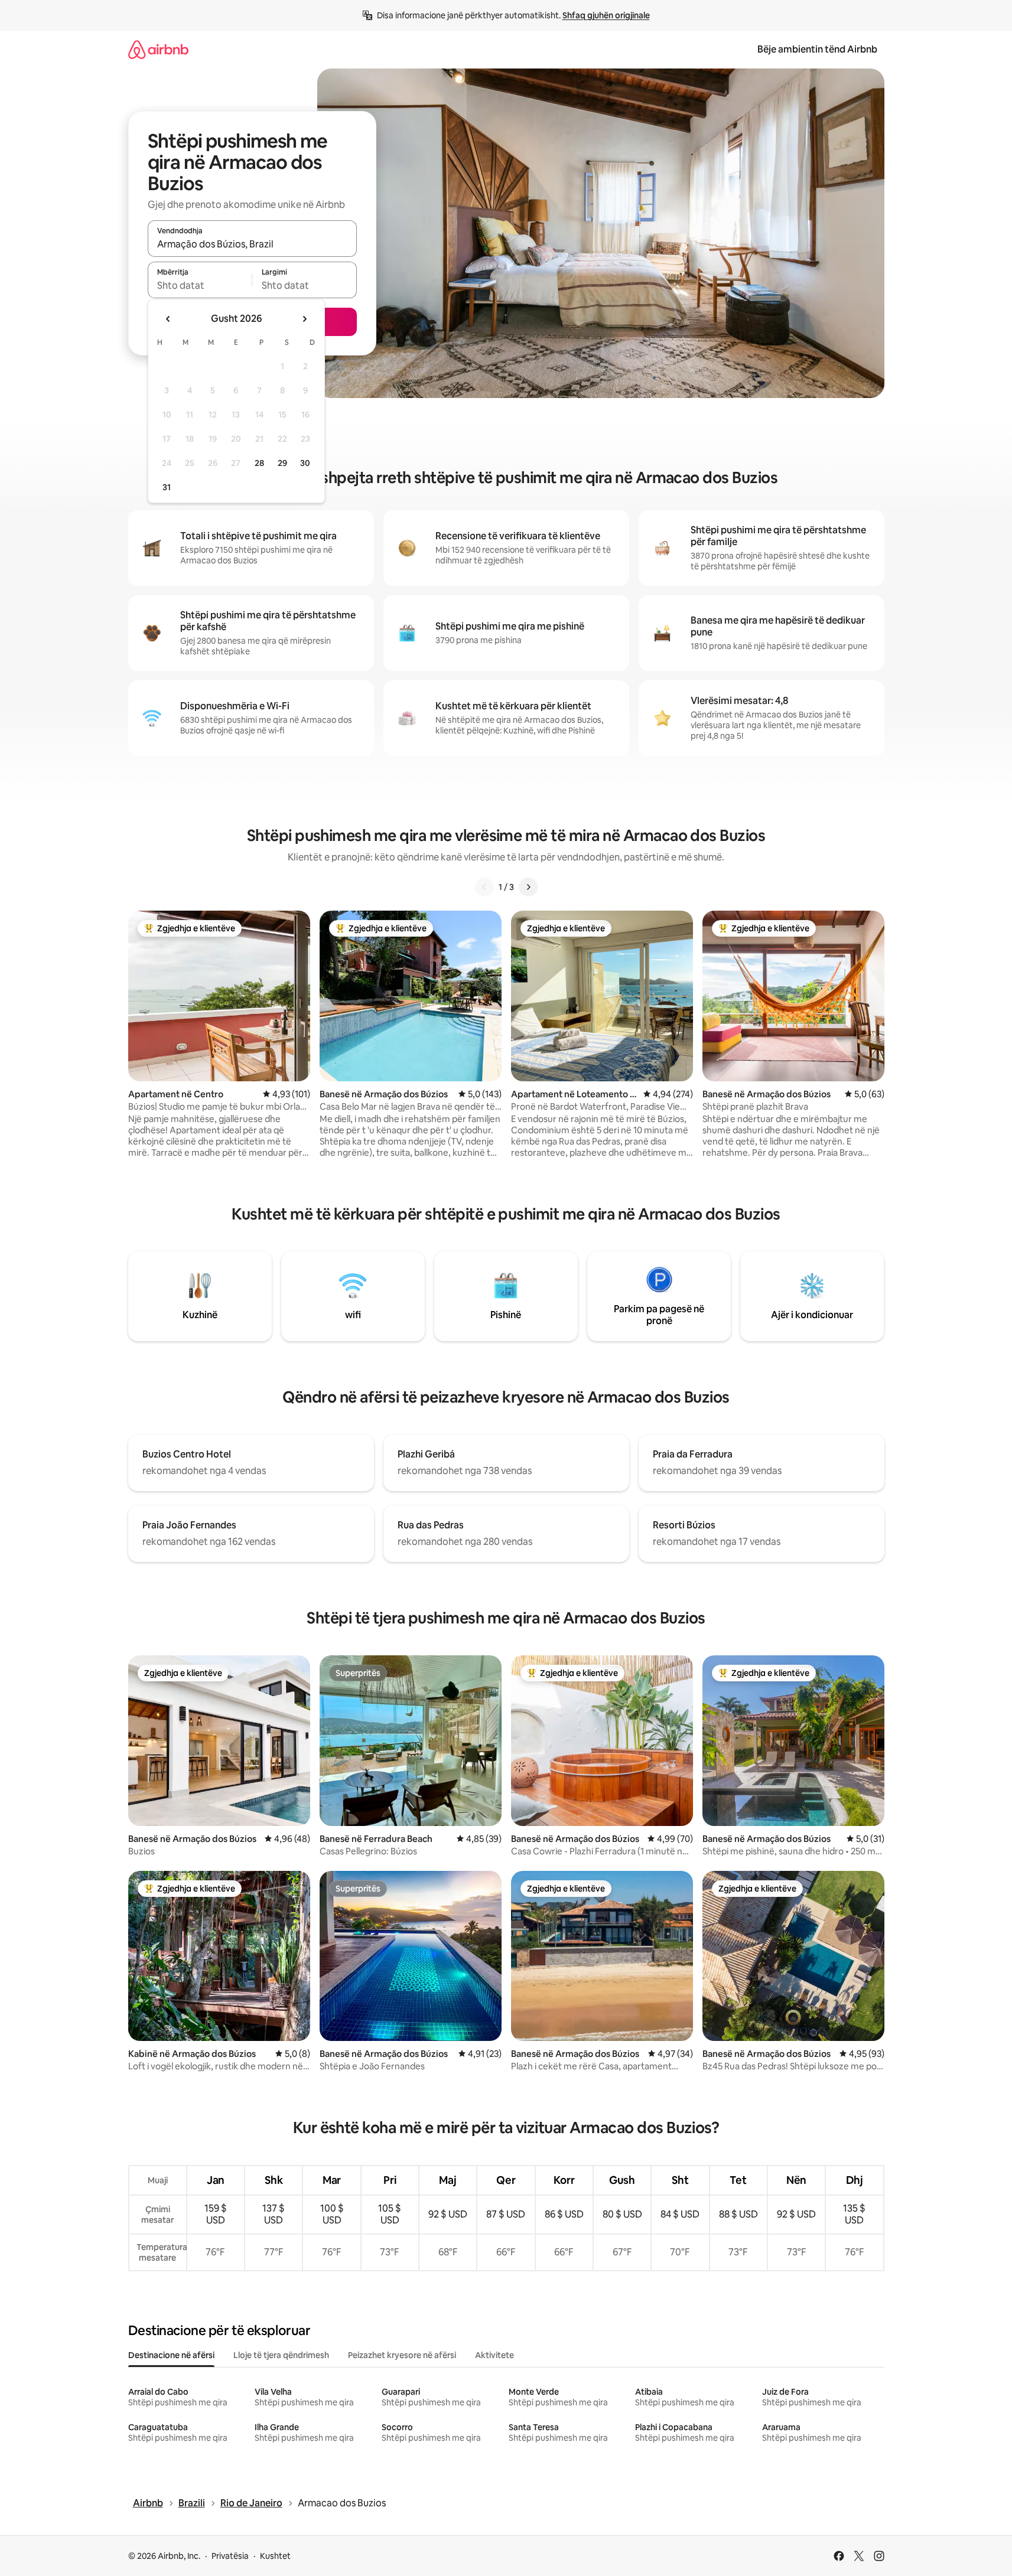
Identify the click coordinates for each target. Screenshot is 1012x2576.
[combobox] (252, 244)
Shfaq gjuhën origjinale (606, 15)
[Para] (528, 887)
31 (167, 487)
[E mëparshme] (484, 887)
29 (282, 463)
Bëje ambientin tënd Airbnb (817, 49)
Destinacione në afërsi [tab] (171, 2355)
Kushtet (275, 2556)
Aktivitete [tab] (494, 2355)
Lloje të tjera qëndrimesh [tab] (281, 2355)
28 (259, 463)
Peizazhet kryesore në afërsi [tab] (402, 2355)
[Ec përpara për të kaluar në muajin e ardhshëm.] (304, 319)
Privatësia (230, 2556)
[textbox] (200, 285)
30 (305, 463)
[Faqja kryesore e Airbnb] (158, 49)
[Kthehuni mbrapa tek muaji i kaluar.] (168, 319)
